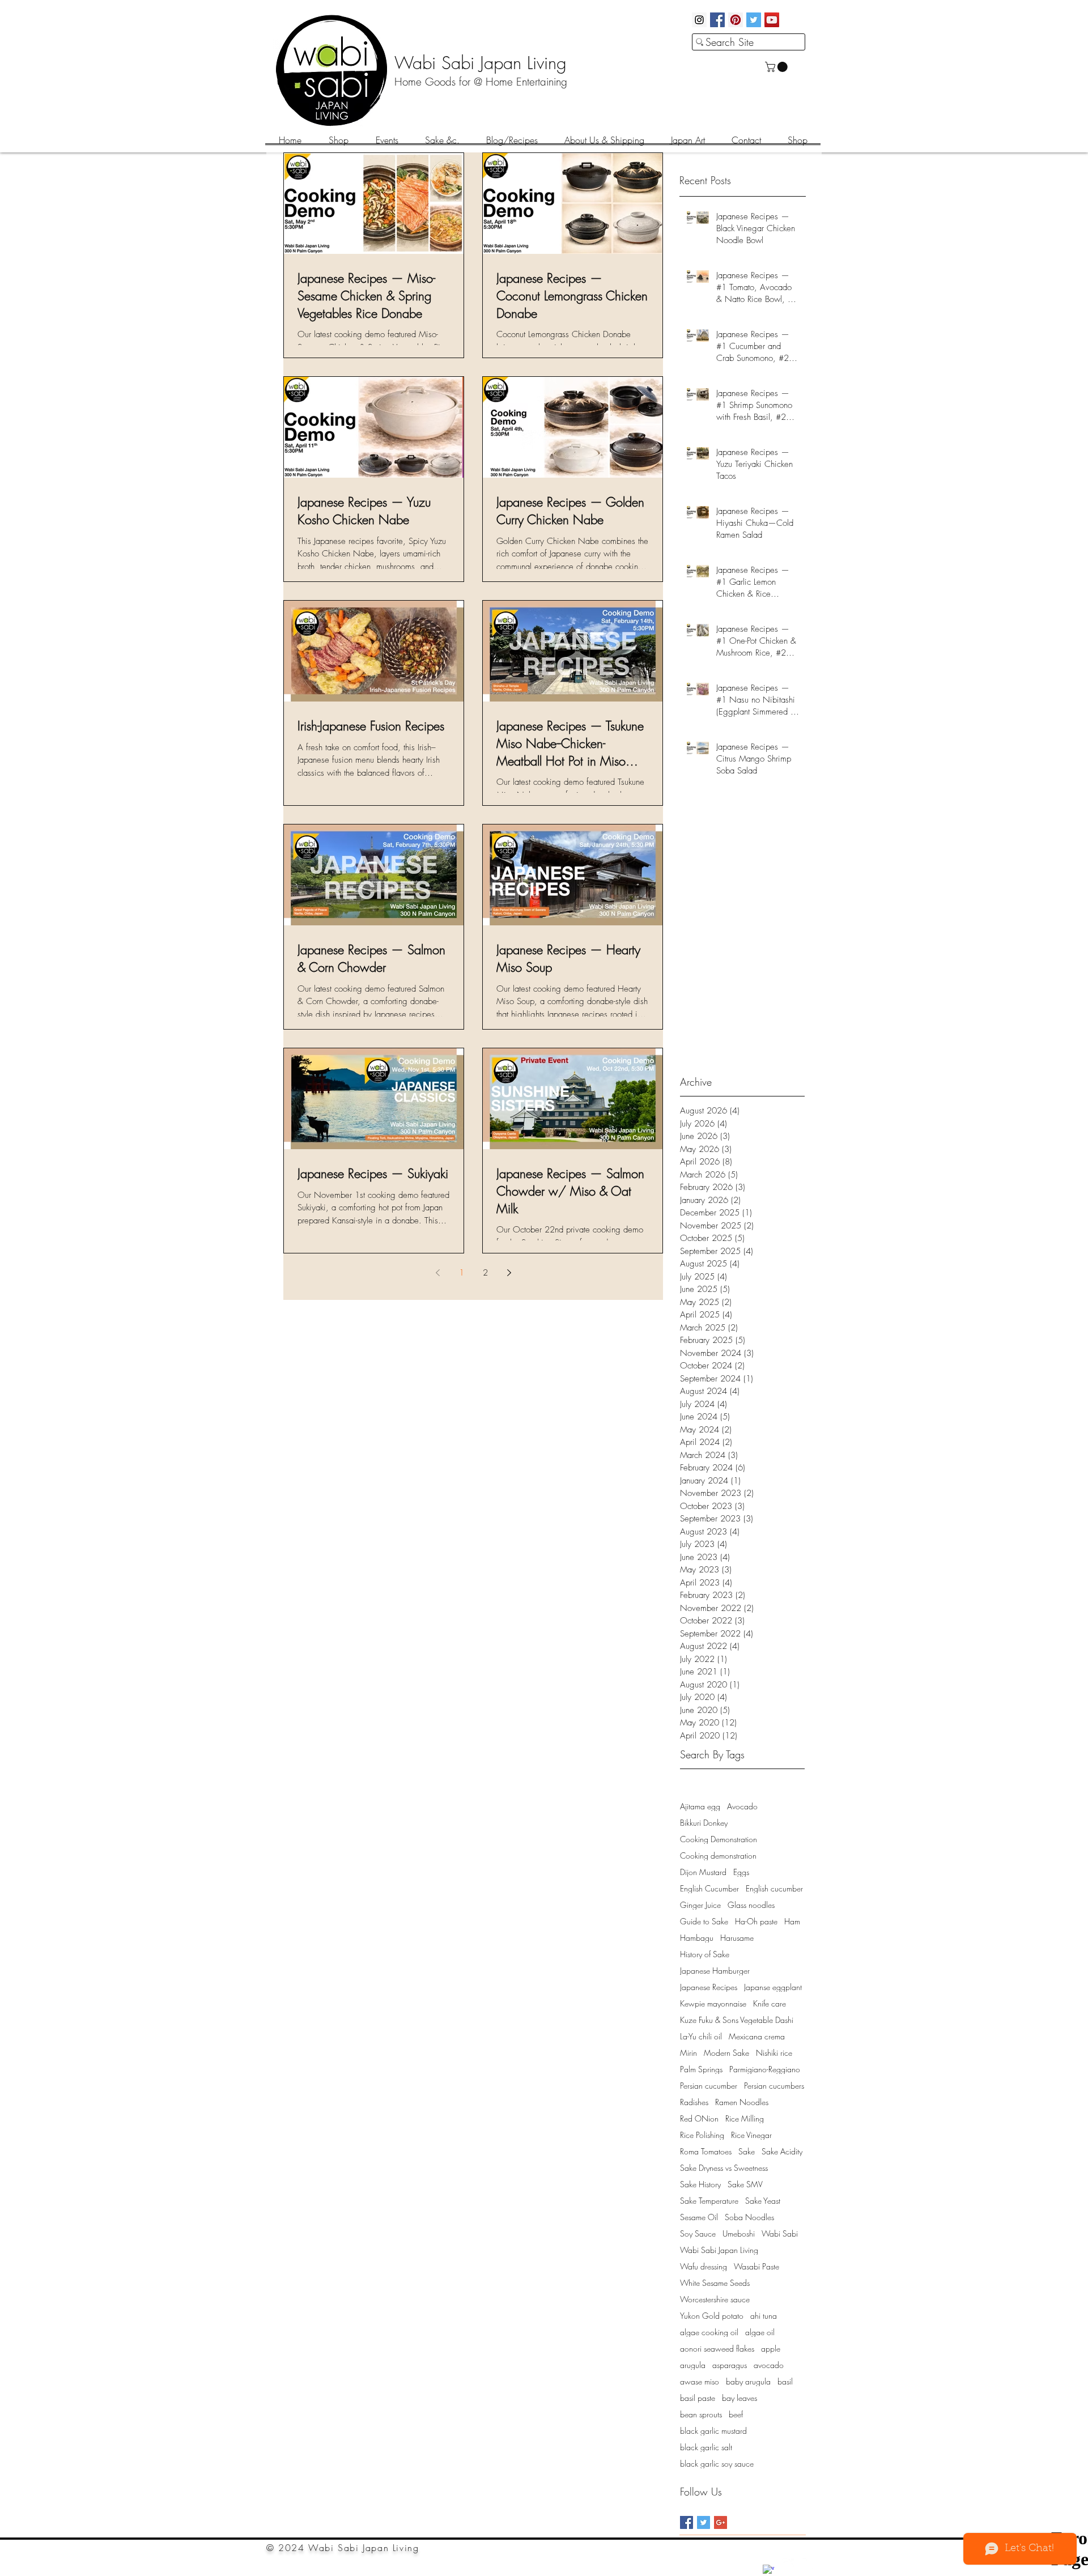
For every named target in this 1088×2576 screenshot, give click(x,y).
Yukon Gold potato (712, 2316)
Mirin (688, 2053)
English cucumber (774, 1888)
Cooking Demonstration (719, 1839)
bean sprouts (701, 2414)
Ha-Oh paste (756, 1921)
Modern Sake (726, 2053)
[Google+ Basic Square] (721, 2522)
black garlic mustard (713, 2431)
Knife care (770, 2003)
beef (736, 2414)
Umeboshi (739, 2233)
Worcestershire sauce (715, 2299)
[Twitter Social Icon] (754, 20)
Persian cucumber (709, 2086)
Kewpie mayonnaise (713, 2003)
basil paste (698, 2398)
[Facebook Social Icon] (717, 20)
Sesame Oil (699, 2217)
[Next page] (509, 1273)
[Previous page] (437, 1273)
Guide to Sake (704, 1921)
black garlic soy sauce (717, 2464)
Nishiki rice (774, 2053)
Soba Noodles (749, 2217)
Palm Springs (701, 2069)
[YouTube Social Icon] (772, 20)
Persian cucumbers (774, 2086)
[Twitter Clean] (808, 2564)
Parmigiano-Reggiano (765, 2069)
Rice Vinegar (751, 2135)
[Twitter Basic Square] (704, 2522)
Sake (747, 2151)
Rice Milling (745, 2118)
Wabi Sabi (780, 2233)
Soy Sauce (698, 2233)
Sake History (700, 2184)
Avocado (742, 1806)
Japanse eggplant (773, 1987)
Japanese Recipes (709, 1987)
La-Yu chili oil (701, 2036)
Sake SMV (745, 2184)
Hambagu (697, 1938)
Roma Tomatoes (706, 2151)
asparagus (730, 2365)
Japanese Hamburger (715, 1971)
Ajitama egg (700, 1806)
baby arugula (748, 2381)
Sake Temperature (709, 2201)
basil (785, 2381)
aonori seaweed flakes (717, 2348)
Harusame (737, 1938)
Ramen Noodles (742, 2102)
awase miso (700, 2381)
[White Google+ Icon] (788, 2564)
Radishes (694, 2102)
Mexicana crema (757, 2036)
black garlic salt (706, 2447)
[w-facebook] (768, 2570)
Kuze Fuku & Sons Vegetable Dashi (737, 2020)
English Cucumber (709, 1888)
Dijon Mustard (703, 1872)
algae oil (760, 2332)
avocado (769, 2365)
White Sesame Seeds (715, 2283)
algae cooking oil (709, 2332)
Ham (792, 1921)
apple (771, 2348)
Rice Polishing (702, 2135)
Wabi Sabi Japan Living (719, 2250)
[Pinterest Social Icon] (736, 20)
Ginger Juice (700, 1905)
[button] (777, 67)
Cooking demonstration (718, 1856)
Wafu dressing (704, 2266)
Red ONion (699, 2118)
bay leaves (739, 2398)
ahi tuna (764, 2316)
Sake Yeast (763, 2201)
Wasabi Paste (756, 2266)
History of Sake (705, 1954)
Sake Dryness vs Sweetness (724, 2168)
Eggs (741, 1872)
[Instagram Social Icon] (699, 20)
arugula (693, 2365)
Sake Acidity (782, 2151)
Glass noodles (751, 1905)
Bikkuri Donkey (704, 1823)
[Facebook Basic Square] (687, 2522)
